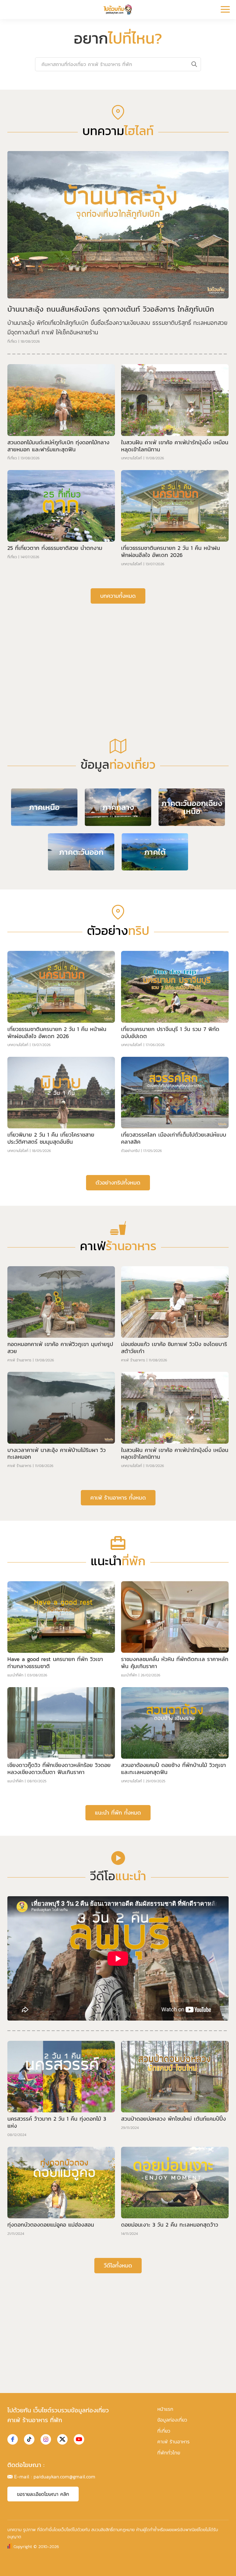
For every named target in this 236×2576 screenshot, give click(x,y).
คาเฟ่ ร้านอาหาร (19, 1502)
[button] (113, 219)
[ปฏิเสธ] (228, 2563)
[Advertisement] (118, 797)
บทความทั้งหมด (118, 737)
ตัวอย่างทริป (130, 1292)
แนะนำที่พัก (15, 1817)
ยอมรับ (119, 2567)
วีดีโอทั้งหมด (118, 2407)
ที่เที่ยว (12, 483)
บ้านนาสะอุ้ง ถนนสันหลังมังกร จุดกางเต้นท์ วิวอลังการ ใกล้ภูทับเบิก (111, 451)
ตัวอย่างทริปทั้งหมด (118, 1324)
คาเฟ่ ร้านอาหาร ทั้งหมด (118, 1639)
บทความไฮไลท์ (132, 600)
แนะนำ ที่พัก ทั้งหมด (118, 1954)
